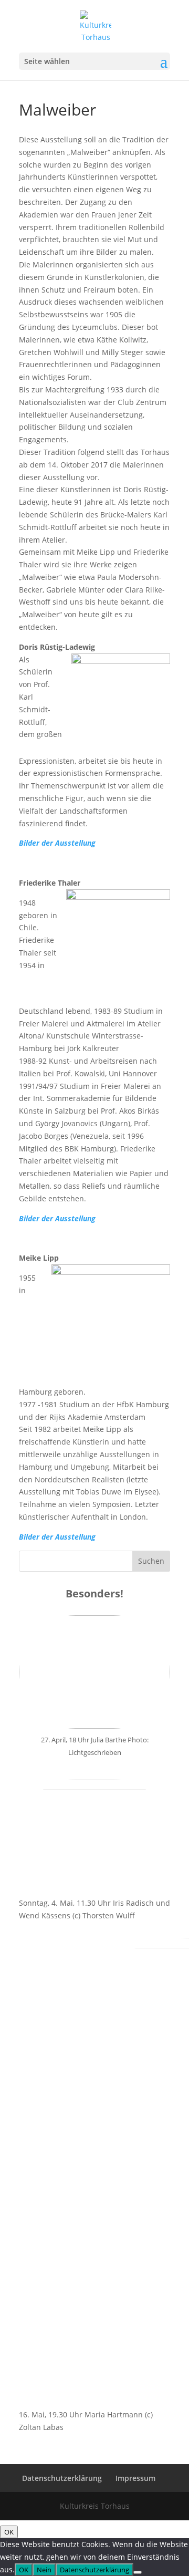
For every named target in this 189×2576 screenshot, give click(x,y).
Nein (44, 2570)
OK (9, 2532)
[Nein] (138, 2572)
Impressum (135, 2478)
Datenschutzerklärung (62, 2478)
